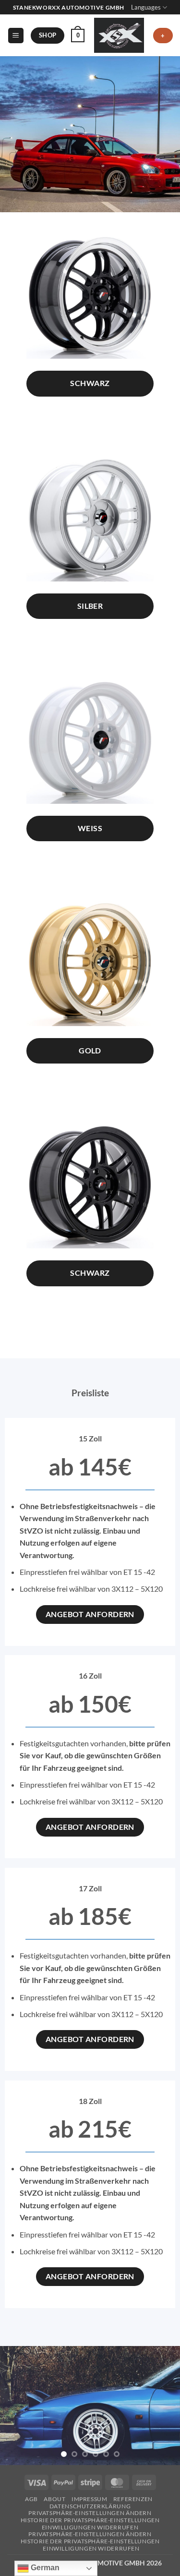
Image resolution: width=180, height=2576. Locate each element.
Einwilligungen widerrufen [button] (90, 2527)
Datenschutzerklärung (90, 2506)
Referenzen (133, 2499)
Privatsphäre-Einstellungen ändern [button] (90, 2513)
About (54, 2499)
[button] (16, 36)
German (44, 2568)
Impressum (90, 2499)
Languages (146, 7)
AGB (31, 2499)
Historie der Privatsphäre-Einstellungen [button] (90, 2520)
